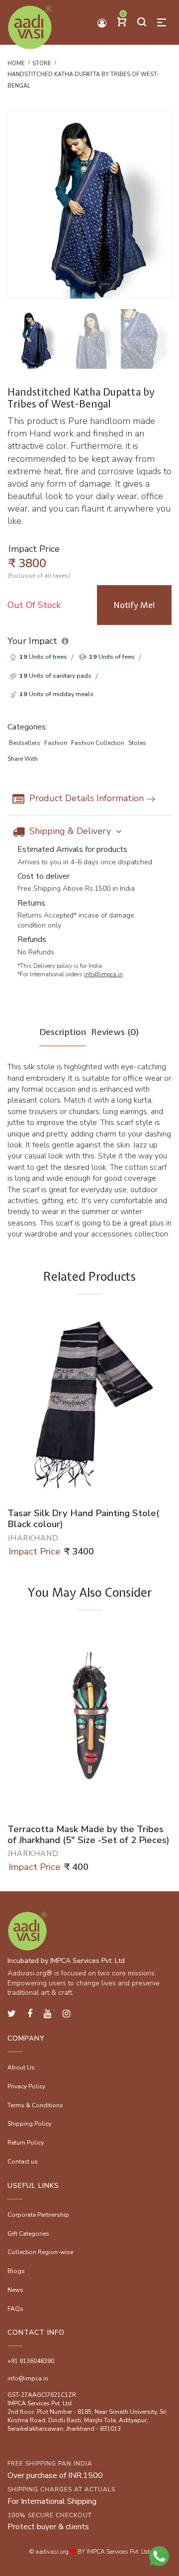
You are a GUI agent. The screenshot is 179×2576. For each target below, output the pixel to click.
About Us (21, 2067)
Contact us (23, 2162)
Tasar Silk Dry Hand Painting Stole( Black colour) (83, 1519)
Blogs (16, 2271)
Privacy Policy (26, 2086)
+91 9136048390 (31, 2361)
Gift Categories (28, 2234)
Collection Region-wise (40, 2252)
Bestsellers (25, 743)
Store (42, 63)
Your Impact (32, 641)
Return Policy (26, 2143)
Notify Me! (134, 605)
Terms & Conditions (35, 2105)
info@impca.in (103, 974)
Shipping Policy (29, 2124)
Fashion (56, 743)
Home (16, 63)
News (15, 2290)
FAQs (15, 2309)
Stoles (137, 743)
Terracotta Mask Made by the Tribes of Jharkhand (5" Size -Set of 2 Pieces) (89, 1835)
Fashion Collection (98, 743)
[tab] (63, 1036)
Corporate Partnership (38, 2215)
